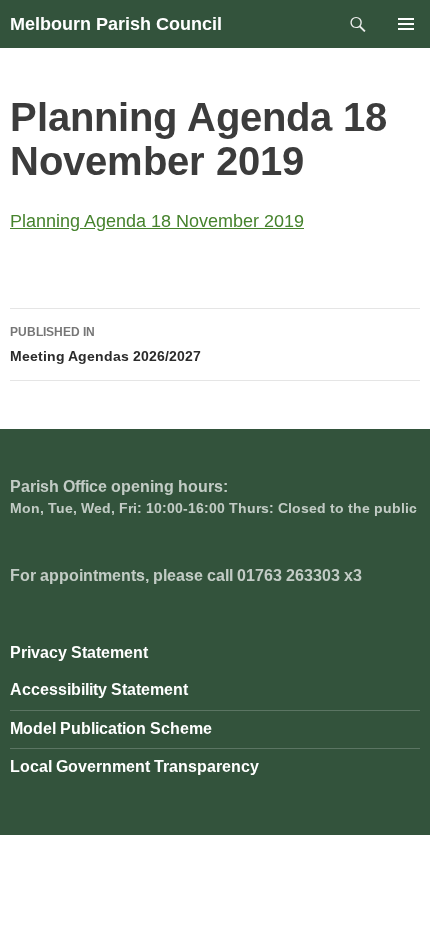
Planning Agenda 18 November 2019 (157, 221)
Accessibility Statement (99, 689)
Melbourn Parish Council (116, 24)
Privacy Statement (79, 652)
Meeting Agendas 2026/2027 (105, 344)
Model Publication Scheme (111, 728)
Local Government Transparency (134, 766)
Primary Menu (406, 24)
